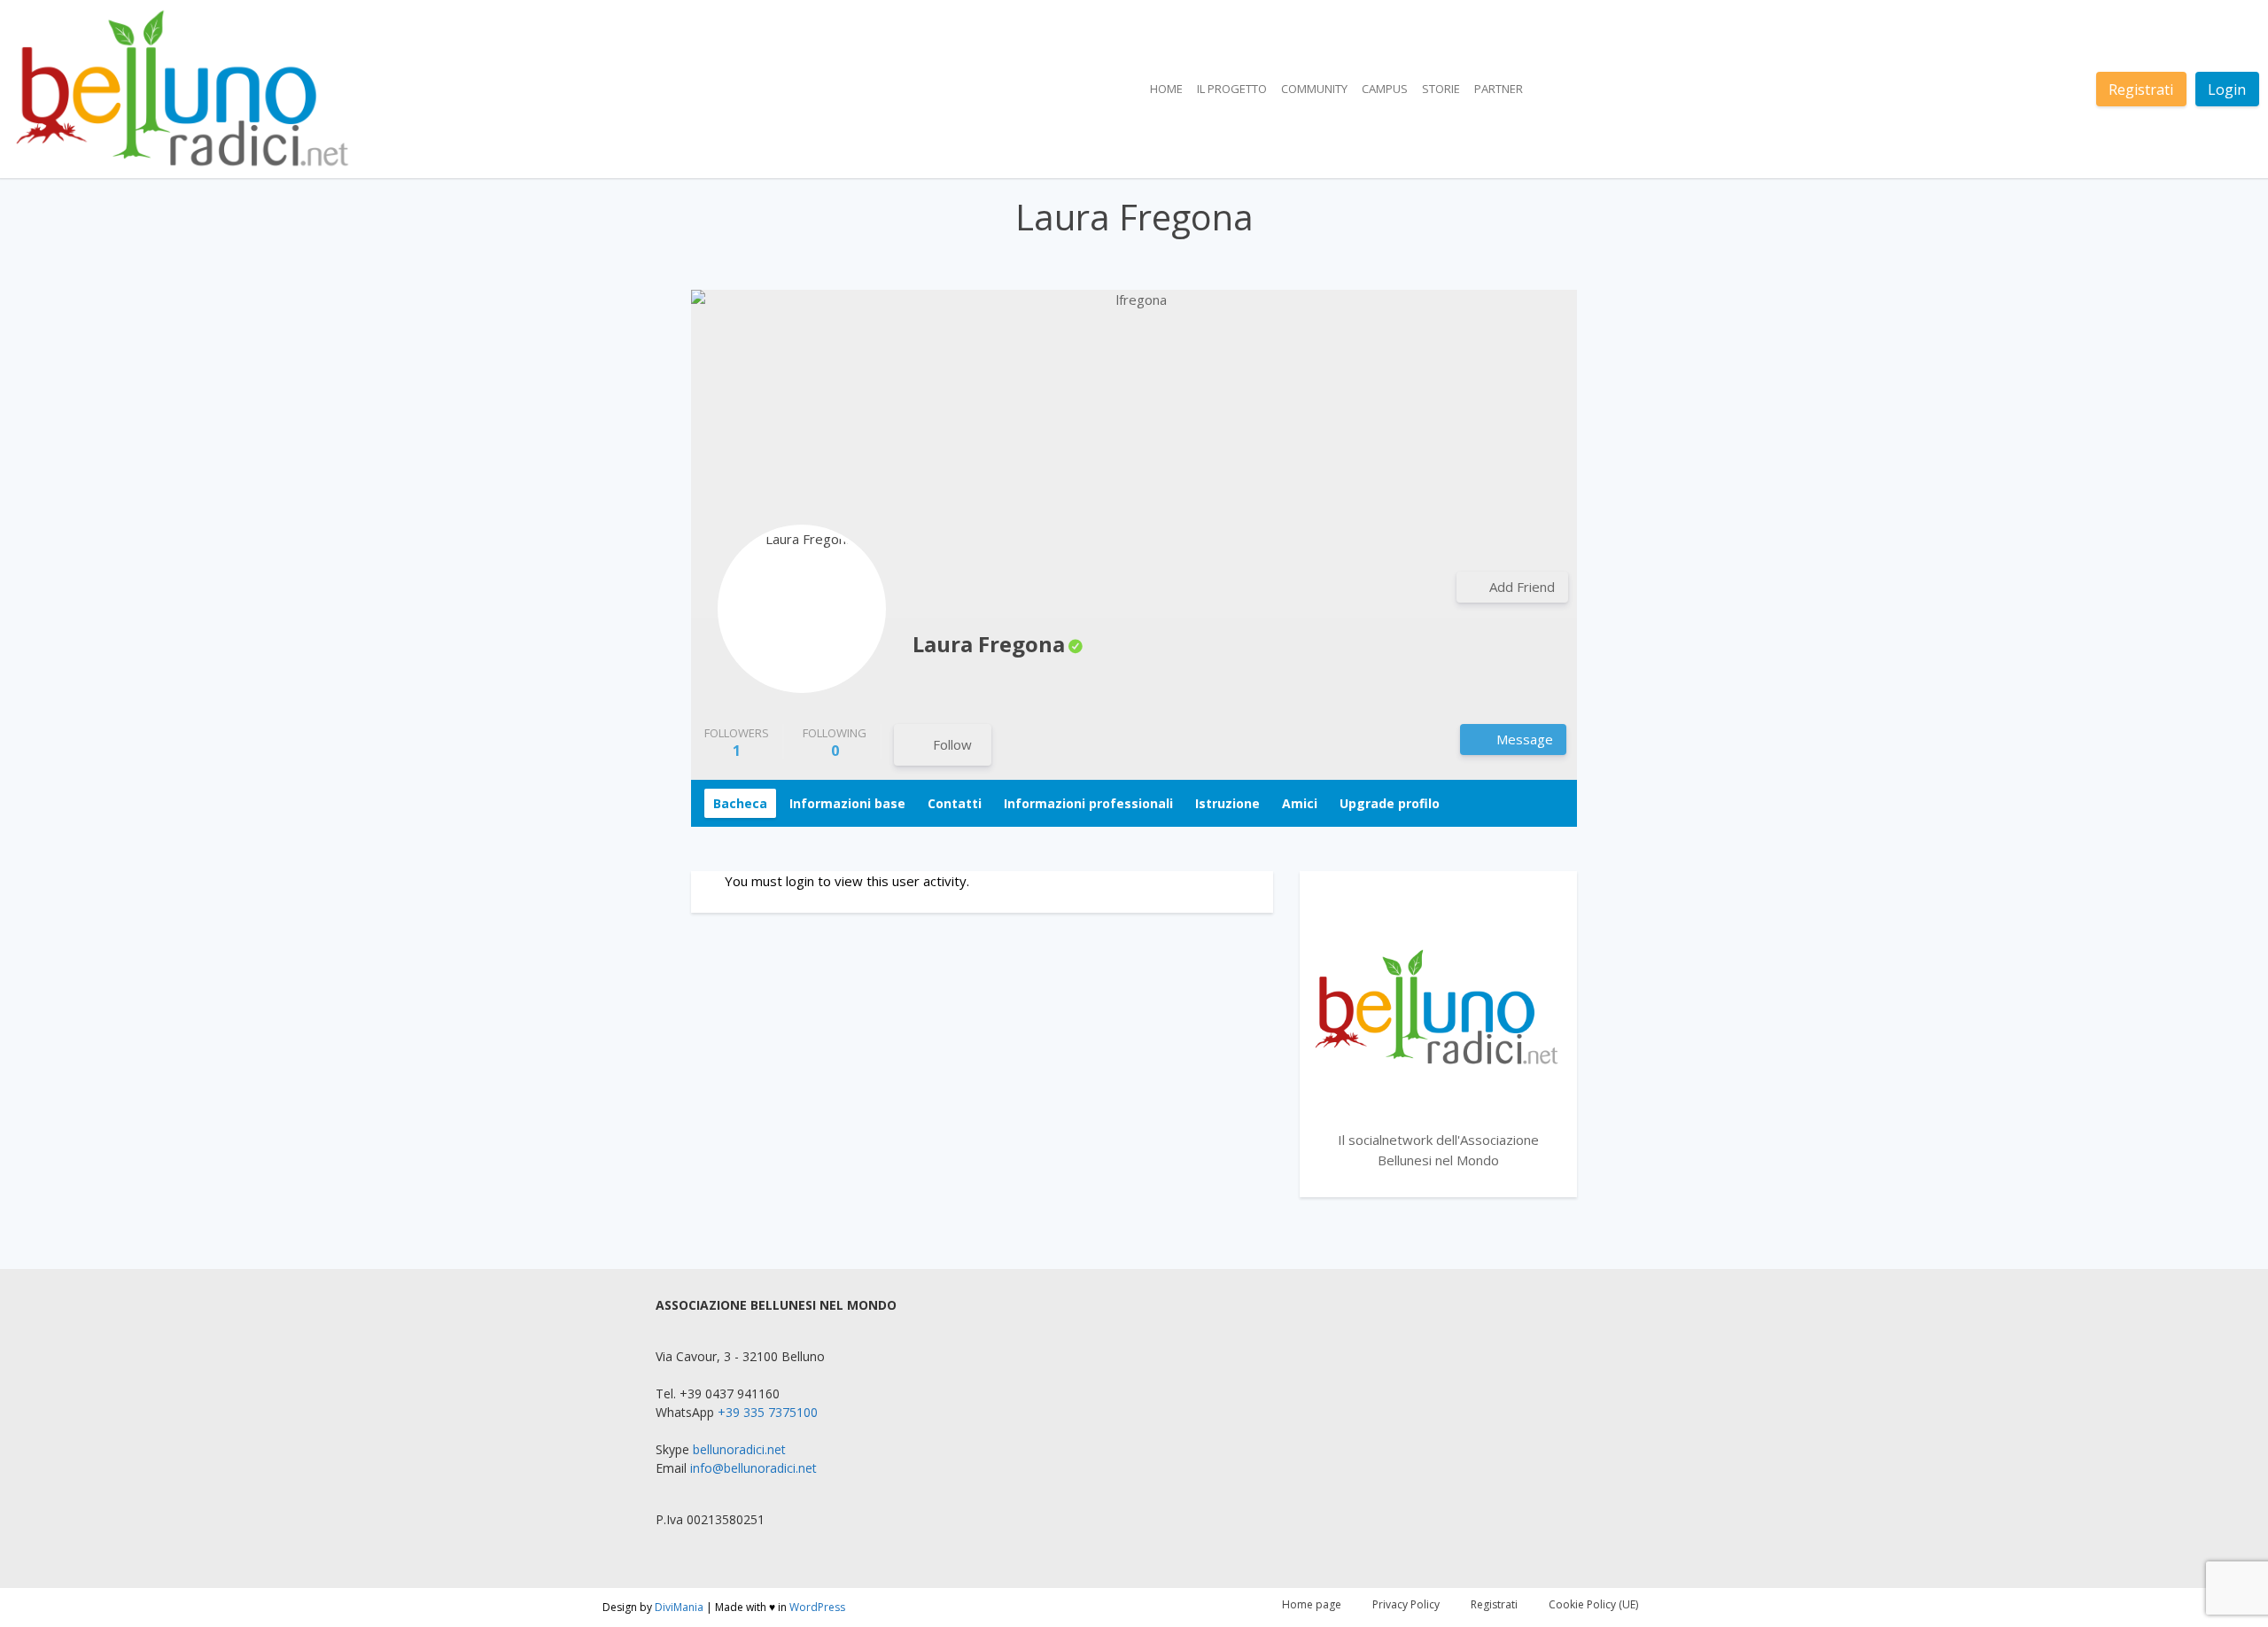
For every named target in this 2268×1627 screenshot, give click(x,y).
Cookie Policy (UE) (1593, 1604)
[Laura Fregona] (802, 609)
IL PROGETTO (1232, 89)
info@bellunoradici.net (753, 1468)
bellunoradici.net (739, 1449)
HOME (1166, 89)
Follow (952, 744)
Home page (1312, 1604)
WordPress (817, 1607)
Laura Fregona (989, 644)
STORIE (1441, 89)
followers (737, 742)
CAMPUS (1385, 89)
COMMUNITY (1314, 89)
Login (2227, 90)
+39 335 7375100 (768, 1412)
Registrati (2141, 90)
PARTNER (1499, 89)
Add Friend (1522, 587)
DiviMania (679, 1607)
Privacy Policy (1406, 1604)
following (835, 742)
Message (1523, 739)
